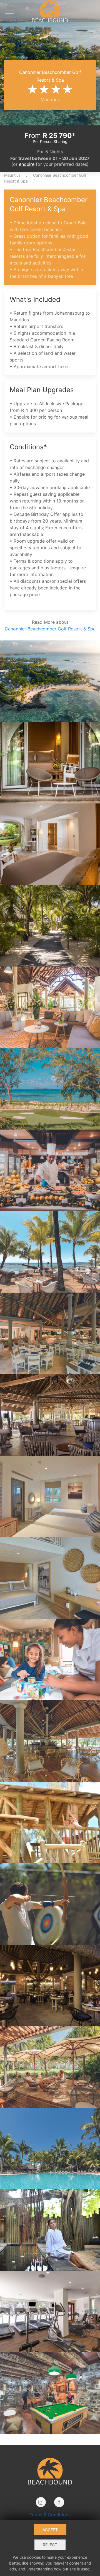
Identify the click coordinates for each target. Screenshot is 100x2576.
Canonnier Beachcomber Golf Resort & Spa (50, 629)
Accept (50, 2530)
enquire (27, 164)
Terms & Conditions (50, 2515)
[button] (11, 11)
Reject (50, 2545)
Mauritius (12, 175)
